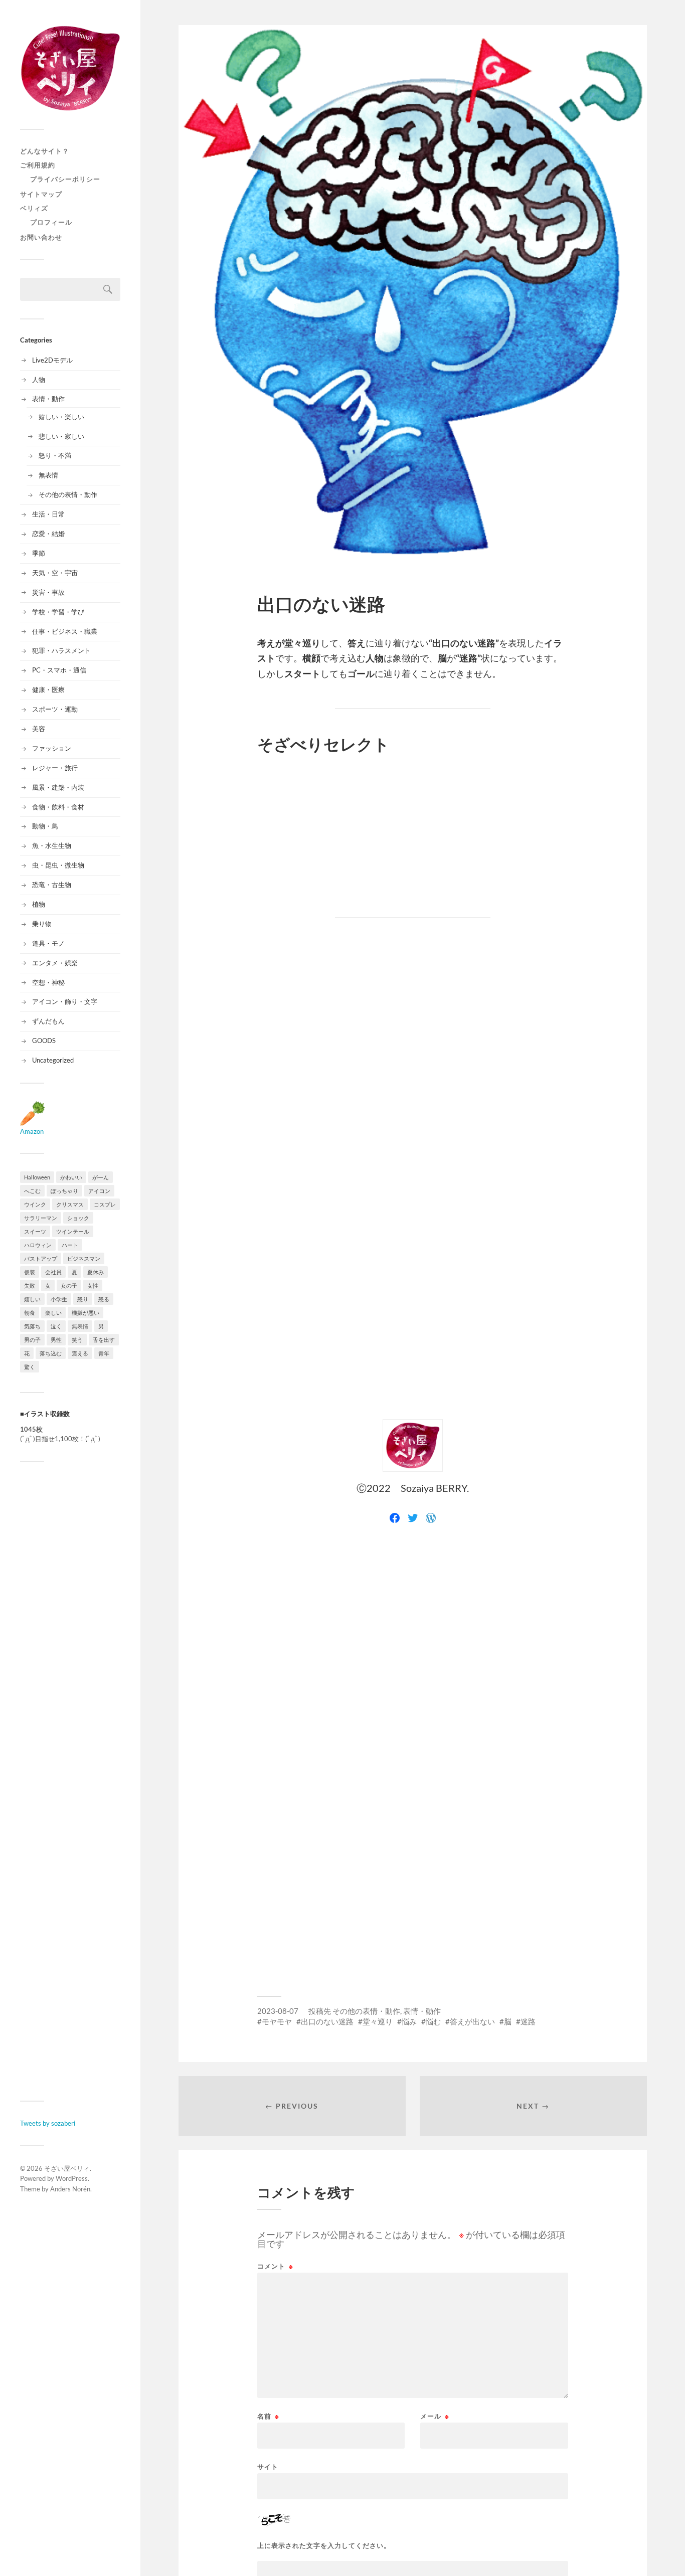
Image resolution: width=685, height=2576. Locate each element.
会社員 (53, 1272)
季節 (39, 553)
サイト (268, 2466)
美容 (39, 729)
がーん (101, 1177)
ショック (78, 1218)
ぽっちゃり (64, 1191)
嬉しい (32, 1299)
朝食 (30, 1313)
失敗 (30, 1285)
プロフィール (51, 222)
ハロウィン (38, 1245)
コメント (275, 2266)
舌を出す (104, 1340)
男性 (56, 1340)
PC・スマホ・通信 (59, 670)
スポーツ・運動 (55, 709)
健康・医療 (48, 690)
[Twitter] (413, 1518)
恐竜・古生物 (52, 885)
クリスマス (70, 1204)
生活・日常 (48, 514)
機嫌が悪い (85, 1313)
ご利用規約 (38, 165)
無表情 (48, 475)
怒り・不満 (55, 455)
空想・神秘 (48, 982)
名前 (268, 2416)
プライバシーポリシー (65, 179)
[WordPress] (431, 1518)
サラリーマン (41, 1218)
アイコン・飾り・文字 (65, 1001)
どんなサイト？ (45, 151)
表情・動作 (48, 399)
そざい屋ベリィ (67, 2168)
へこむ (32, 1191)
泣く (56, 1326)
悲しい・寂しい (61, 436)
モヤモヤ (277, 2021)
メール (435, 2416)
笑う (77, 1340)
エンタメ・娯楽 (55, 963)
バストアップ (41, 1258)
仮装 (30, 1272)
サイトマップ (41, 194)
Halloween (37, 1177)
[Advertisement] (70, 1781)
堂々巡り (378, 2021)
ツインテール (73, 1231)
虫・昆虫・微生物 (58, 865)
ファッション (52, 748)
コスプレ (105, 1204)
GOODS (44, 1041)
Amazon (32, 1131)
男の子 (32, 1340)
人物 (39, 380)
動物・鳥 (45, 826)
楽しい (53, 1313)
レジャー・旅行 (55, 768)
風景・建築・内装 (58, 787)
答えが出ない (472, 2021)
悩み (409, 2021)
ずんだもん (48, 1021)
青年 (104, 1353)
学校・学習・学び (58, 612)
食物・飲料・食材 (58, 807)
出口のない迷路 (327, 2021)
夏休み (96, 1272)
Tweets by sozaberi (48, 2123)
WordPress (72, 2178)
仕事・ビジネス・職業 (65, 631)
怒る (104, 1299)
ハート (70, 1245)
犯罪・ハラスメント (61, 650)
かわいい (71, 1177)
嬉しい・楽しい (61, 417)
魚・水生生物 (52, 845)
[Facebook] (395, 1518)
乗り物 (42, 924)
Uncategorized (53, 1060)
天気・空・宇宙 (55, 573)
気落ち (32, 1326)
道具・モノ (48, 943)
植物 (39, 904)
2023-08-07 (278, 2011)
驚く (30, 1367)
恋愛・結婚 (48, 534)
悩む (433, 2021)
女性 (93, 1285)
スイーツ (35, 1231)
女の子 (69, 1285)
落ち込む (51, 1353)
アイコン (99, 1191)
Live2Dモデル (52, 360)
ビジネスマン (84, 1258)
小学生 (59, 1299)
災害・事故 (48, 592)
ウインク (35, 1204)
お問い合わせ (41, 237)
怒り (83, 1299)
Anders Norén (70, 2189)
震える (80, 1353)
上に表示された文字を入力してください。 (324, 2546)
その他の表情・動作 (68, 494)
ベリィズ (34, 208)
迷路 (528, 2021)
